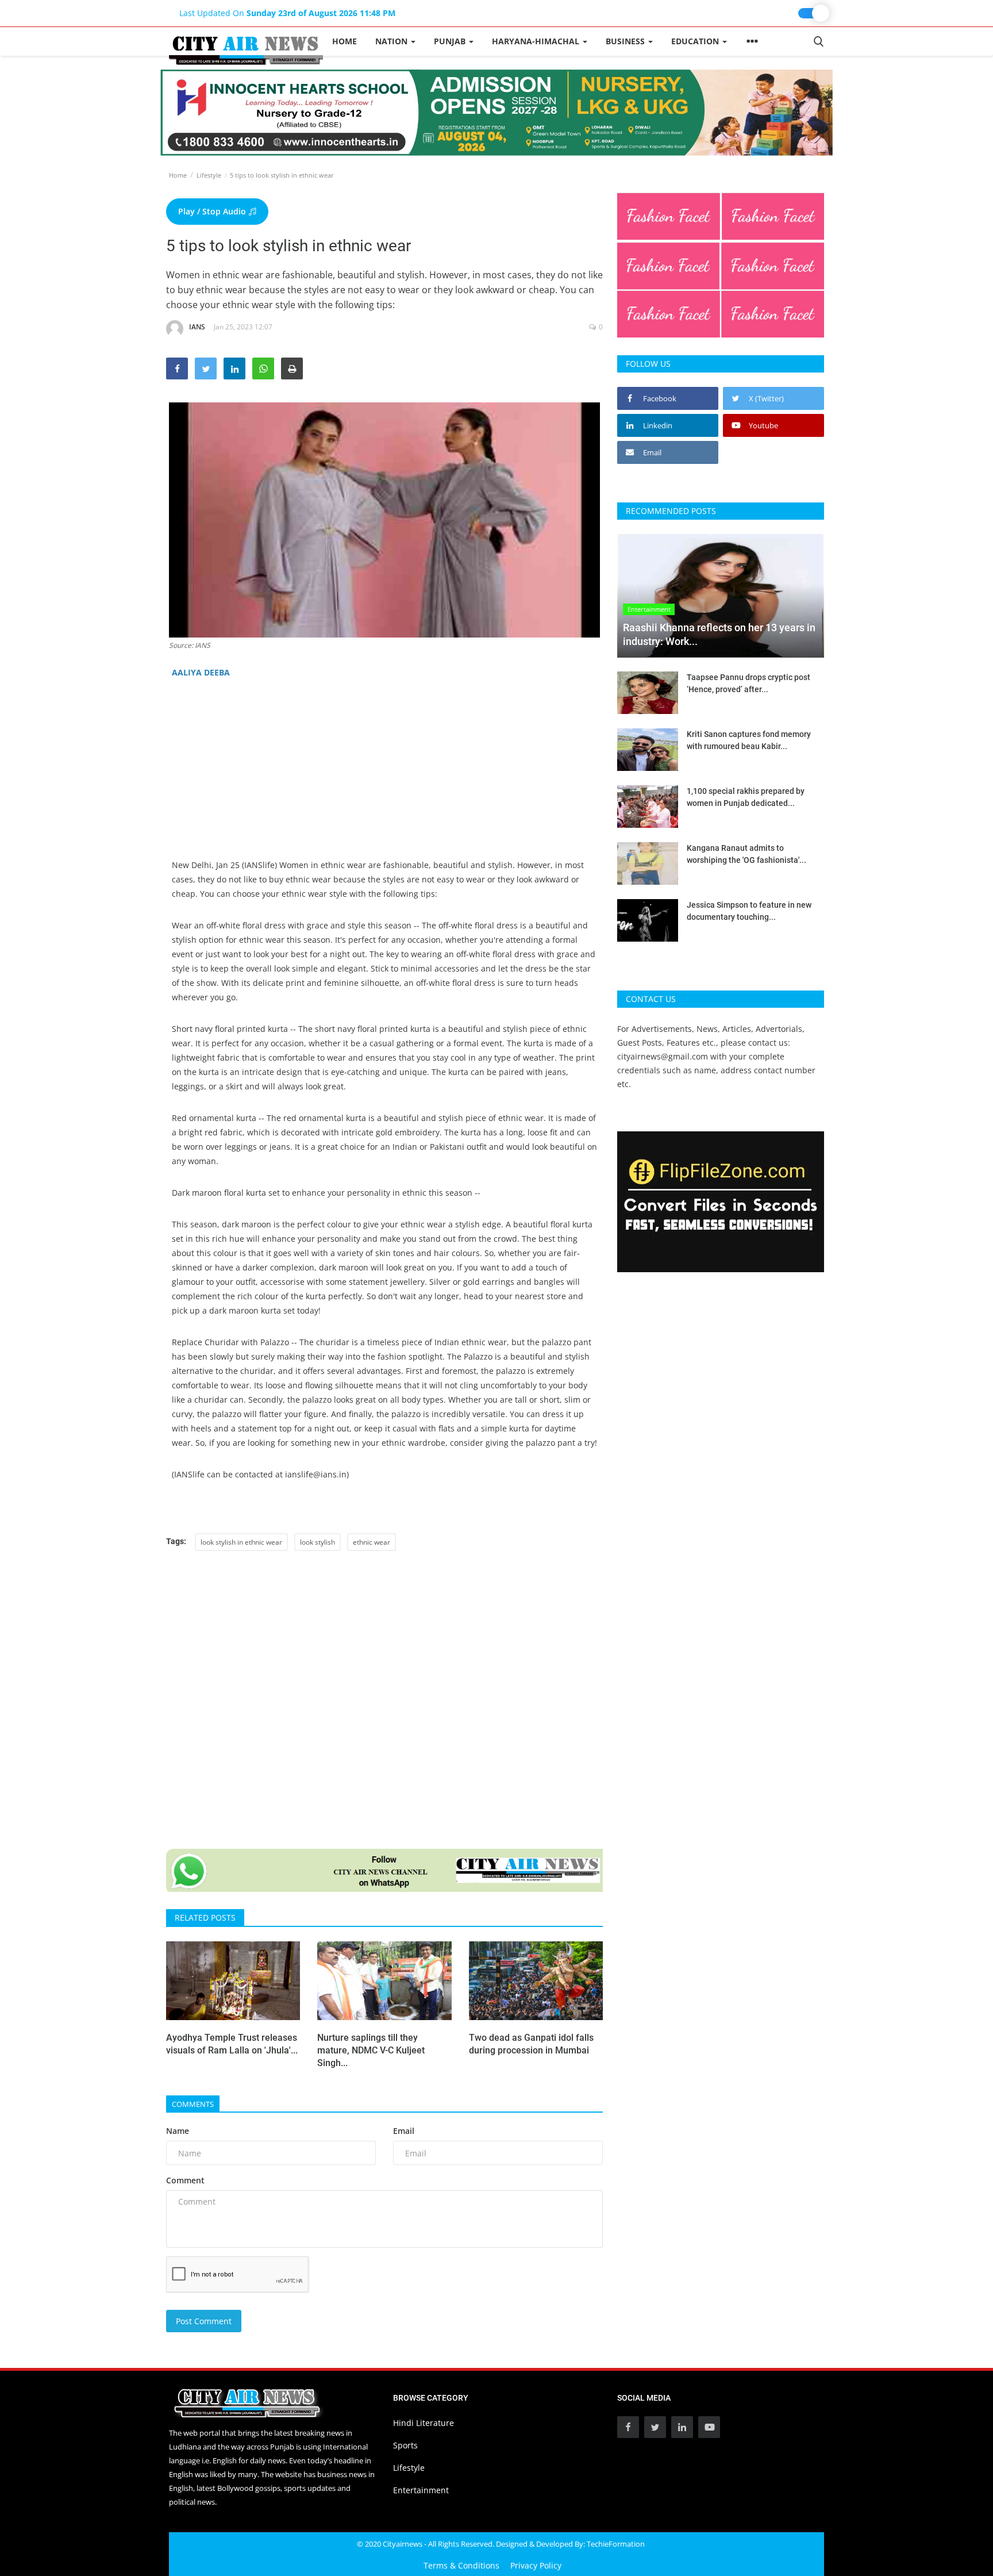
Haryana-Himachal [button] (537, 41)
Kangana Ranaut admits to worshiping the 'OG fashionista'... (746, 854)
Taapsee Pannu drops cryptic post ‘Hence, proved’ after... (748, 683)
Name (178, 2131)
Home (345, 41)
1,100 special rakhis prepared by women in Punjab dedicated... (746, 797)
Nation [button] (392, 41)
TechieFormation (616, 2544)
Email (404, 2131)
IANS (197, 327)
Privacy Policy (536, 2565)
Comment (185, 2180)
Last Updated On (287, 13)
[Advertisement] (384, 777)
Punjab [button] (451, 41)
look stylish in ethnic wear (241, 1542)
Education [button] (696, 41)
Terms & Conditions (461, 2565)
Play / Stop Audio (213, 211)
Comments (193, 2104)
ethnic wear (372, 1542)
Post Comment (204, 2321)
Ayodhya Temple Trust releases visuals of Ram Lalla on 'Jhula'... (232, 2044)
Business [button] (626, 41)
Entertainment (421, 2490)
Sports (405, 2445)
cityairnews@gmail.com (663, 1056)
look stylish (317, 1542)
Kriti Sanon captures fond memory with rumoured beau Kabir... (749, 740)
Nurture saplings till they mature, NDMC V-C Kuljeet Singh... (371, 2050)
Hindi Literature (424, 2423)
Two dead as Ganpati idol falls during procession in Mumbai (531, 2044)
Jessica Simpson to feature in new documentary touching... (749, 911)
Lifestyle (209, 175)
